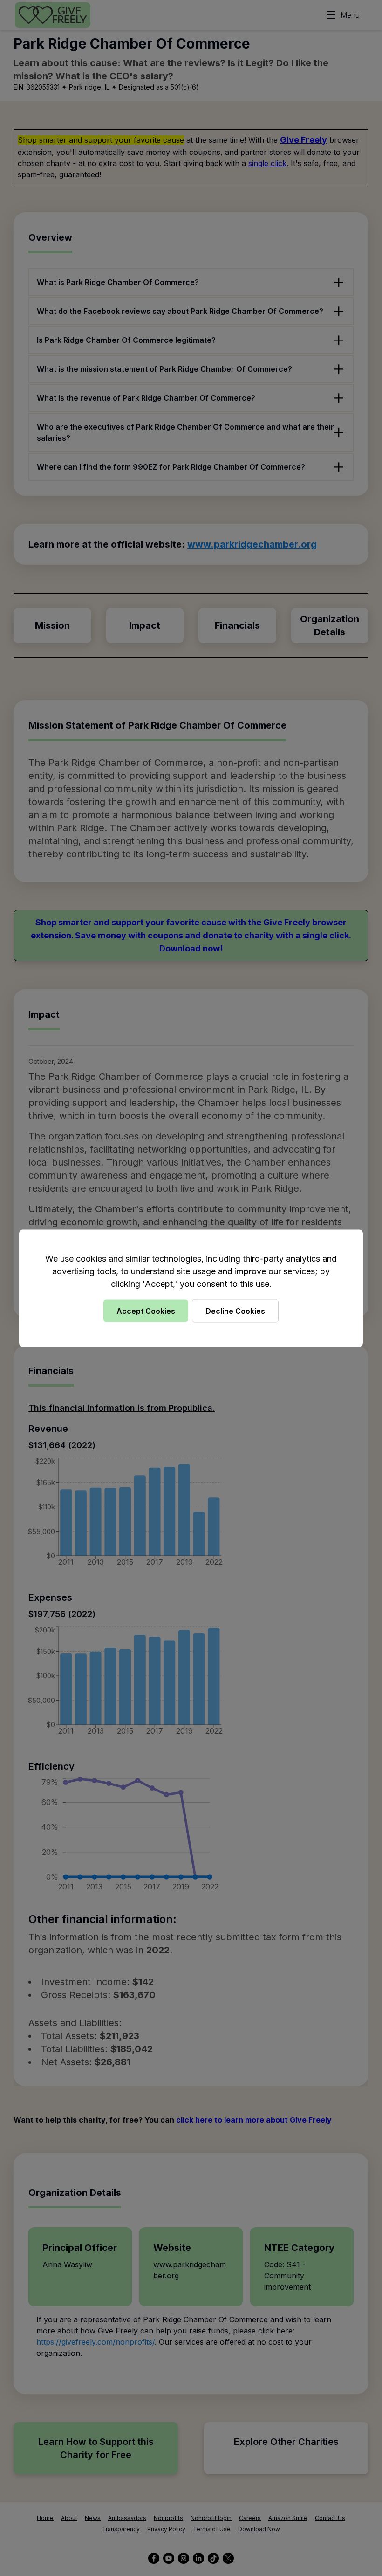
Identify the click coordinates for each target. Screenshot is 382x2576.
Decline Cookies (235, 1311)
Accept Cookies (146, 1311)
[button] (191, 1288)
